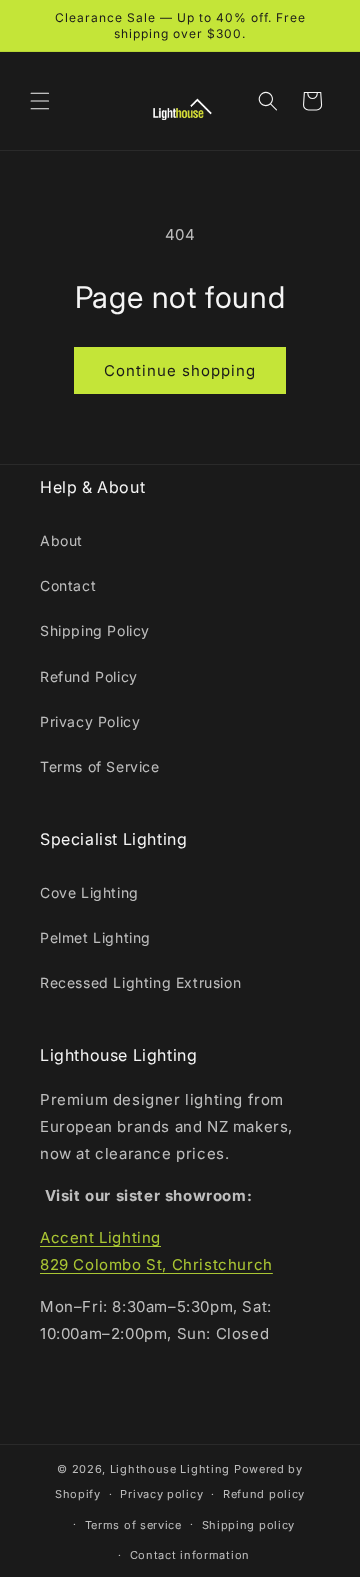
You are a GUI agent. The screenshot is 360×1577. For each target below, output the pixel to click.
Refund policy (264, 1494)
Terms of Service (100, 766)
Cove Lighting (89, 892)
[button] (40, 101)
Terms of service (133, 1525)
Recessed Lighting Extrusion (140, 982)
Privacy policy (161, 1494)
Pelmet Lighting (95, 937)
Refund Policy (89, 676)
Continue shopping (180, 370)
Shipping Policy (95, 630)
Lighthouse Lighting (170, 1469)
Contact (68, 585)
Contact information (190, 1555)
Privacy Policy (90, 721)
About (61, 540)
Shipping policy (249, 1525)
